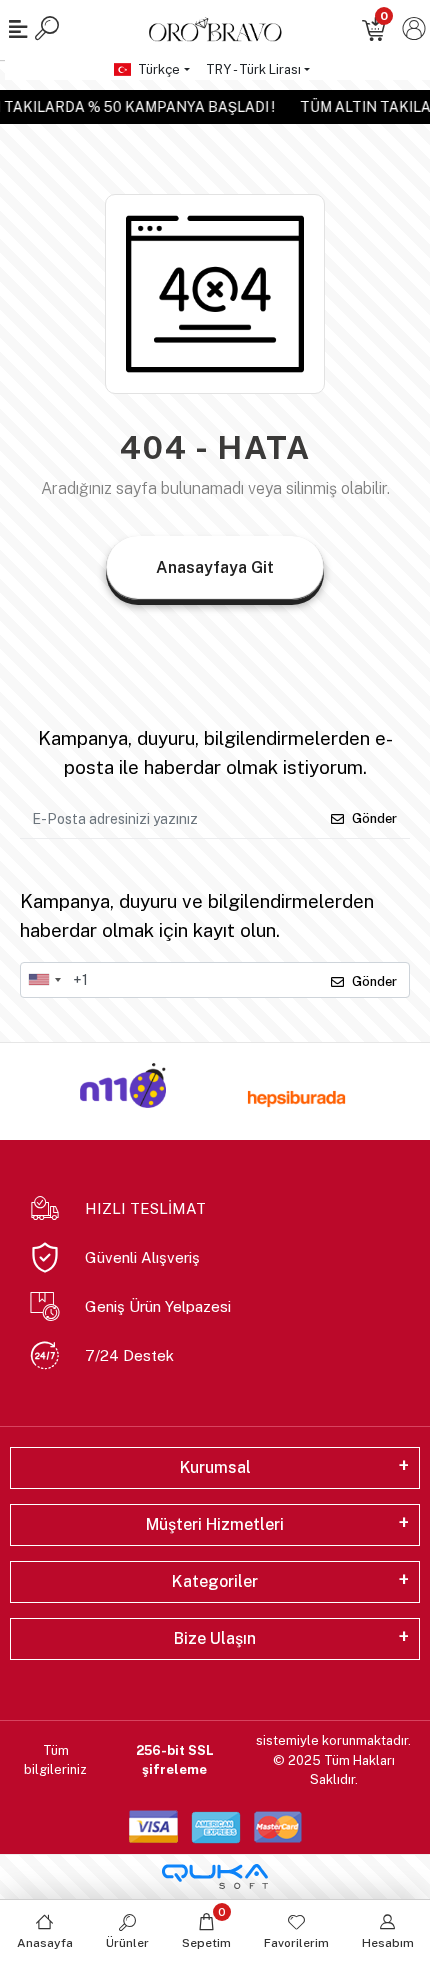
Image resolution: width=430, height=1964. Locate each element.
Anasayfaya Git (215, 567)
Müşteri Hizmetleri (215, 1524)
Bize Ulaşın (215, 1638)
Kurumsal (215, 1467)
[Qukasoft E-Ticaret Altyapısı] (215, 1876)
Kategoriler (215, 1581)
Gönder (374, 818)
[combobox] (44, 980)
